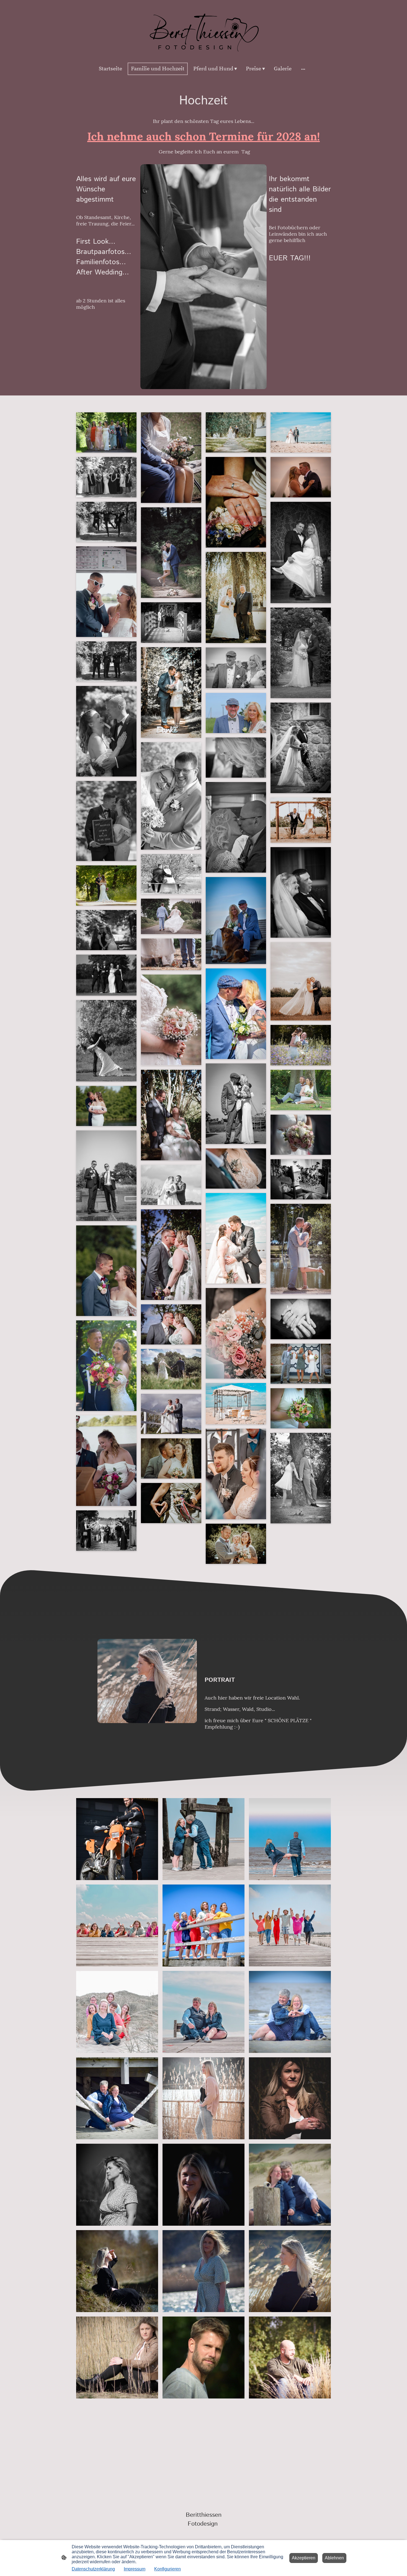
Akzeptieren (304, 2558)
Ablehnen (334, 2558)
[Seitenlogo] (203, 30)
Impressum (135, 2569)
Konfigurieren (168, 2569)
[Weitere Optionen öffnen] (303, 69)
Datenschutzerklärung (93, 2569)
